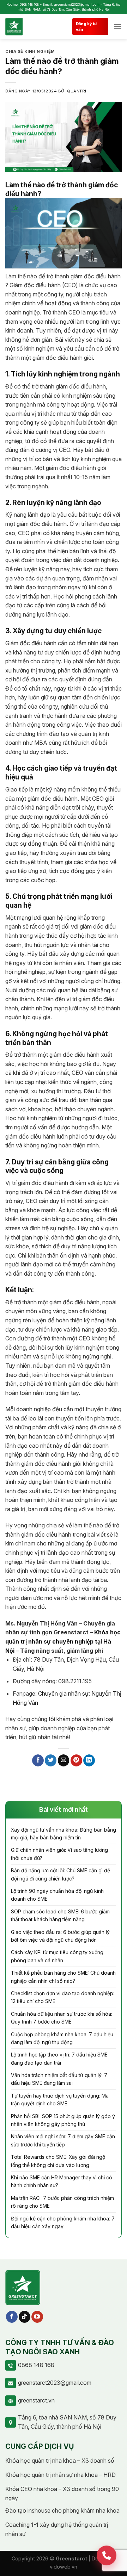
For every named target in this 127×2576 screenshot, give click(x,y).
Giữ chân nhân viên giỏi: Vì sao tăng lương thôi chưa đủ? (59, 1854)
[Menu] (117, 26)
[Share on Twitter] (51, 1760)
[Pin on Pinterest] (76, 1760)
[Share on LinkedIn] (89, 1760)
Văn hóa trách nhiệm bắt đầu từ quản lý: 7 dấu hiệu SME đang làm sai (59, 2079)
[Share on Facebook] (38, 1760)
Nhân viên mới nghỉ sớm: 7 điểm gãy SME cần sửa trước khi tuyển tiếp (63, 2140)
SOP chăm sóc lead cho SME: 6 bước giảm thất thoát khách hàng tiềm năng (60, 1915)
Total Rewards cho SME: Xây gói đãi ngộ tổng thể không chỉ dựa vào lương (58, 2161)
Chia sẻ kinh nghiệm (30, 51)
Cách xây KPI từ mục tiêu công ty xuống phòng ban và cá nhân (57, 1956)
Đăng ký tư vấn (86, 27)
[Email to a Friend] (64, 1760)
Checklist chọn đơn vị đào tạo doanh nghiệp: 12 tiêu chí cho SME (63, 1997)
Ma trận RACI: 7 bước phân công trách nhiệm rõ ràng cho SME (62, 2202)
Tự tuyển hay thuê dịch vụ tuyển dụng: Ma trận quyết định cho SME (60, 2100)
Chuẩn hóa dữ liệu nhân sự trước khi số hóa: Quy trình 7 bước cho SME (62, 2018)
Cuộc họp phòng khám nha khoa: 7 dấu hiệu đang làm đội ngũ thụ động (62, 2038)
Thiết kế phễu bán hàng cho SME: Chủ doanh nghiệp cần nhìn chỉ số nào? (63, 1977)
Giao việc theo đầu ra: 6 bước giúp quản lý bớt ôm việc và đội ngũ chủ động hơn (60, 1936)
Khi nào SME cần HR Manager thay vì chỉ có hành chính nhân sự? (62, 2181)
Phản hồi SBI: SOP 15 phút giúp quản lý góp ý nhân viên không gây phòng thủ (63, 2120)
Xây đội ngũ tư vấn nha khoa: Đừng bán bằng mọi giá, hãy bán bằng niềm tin (64, 1834)
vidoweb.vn (64, 2567)
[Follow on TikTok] (25, 2317)
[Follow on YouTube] (37, 2317)
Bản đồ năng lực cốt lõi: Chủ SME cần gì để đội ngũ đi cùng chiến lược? (61, 1874)
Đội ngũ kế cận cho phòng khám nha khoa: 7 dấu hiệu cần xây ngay (63, 2222)
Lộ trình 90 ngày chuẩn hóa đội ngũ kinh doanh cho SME (57, 1895)
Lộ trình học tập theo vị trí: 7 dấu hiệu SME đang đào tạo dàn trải (59, 2058)
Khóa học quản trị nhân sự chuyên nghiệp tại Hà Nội (63, 1641)
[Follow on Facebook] (12, 2317)
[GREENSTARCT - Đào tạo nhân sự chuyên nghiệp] (24, 27)
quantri (77, 91)
